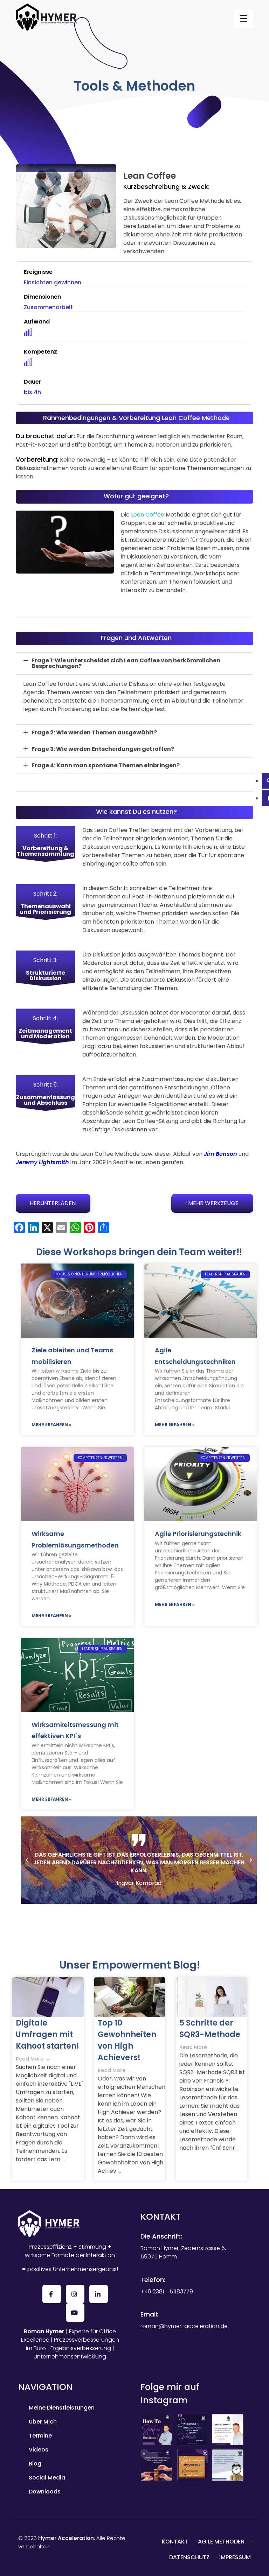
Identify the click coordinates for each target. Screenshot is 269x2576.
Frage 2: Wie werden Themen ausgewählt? (94, 732)
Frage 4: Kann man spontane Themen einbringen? (106, 765)
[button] (134, 663)
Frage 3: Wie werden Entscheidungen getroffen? (103, 749)
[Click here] (192, 2442)
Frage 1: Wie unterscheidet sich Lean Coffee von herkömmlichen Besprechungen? (126, 663)
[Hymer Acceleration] (46, 17)
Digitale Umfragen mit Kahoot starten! (47, 2034)
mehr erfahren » (51, 1425)
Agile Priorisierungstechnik (198, 1534)
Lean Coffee (148, 515)
